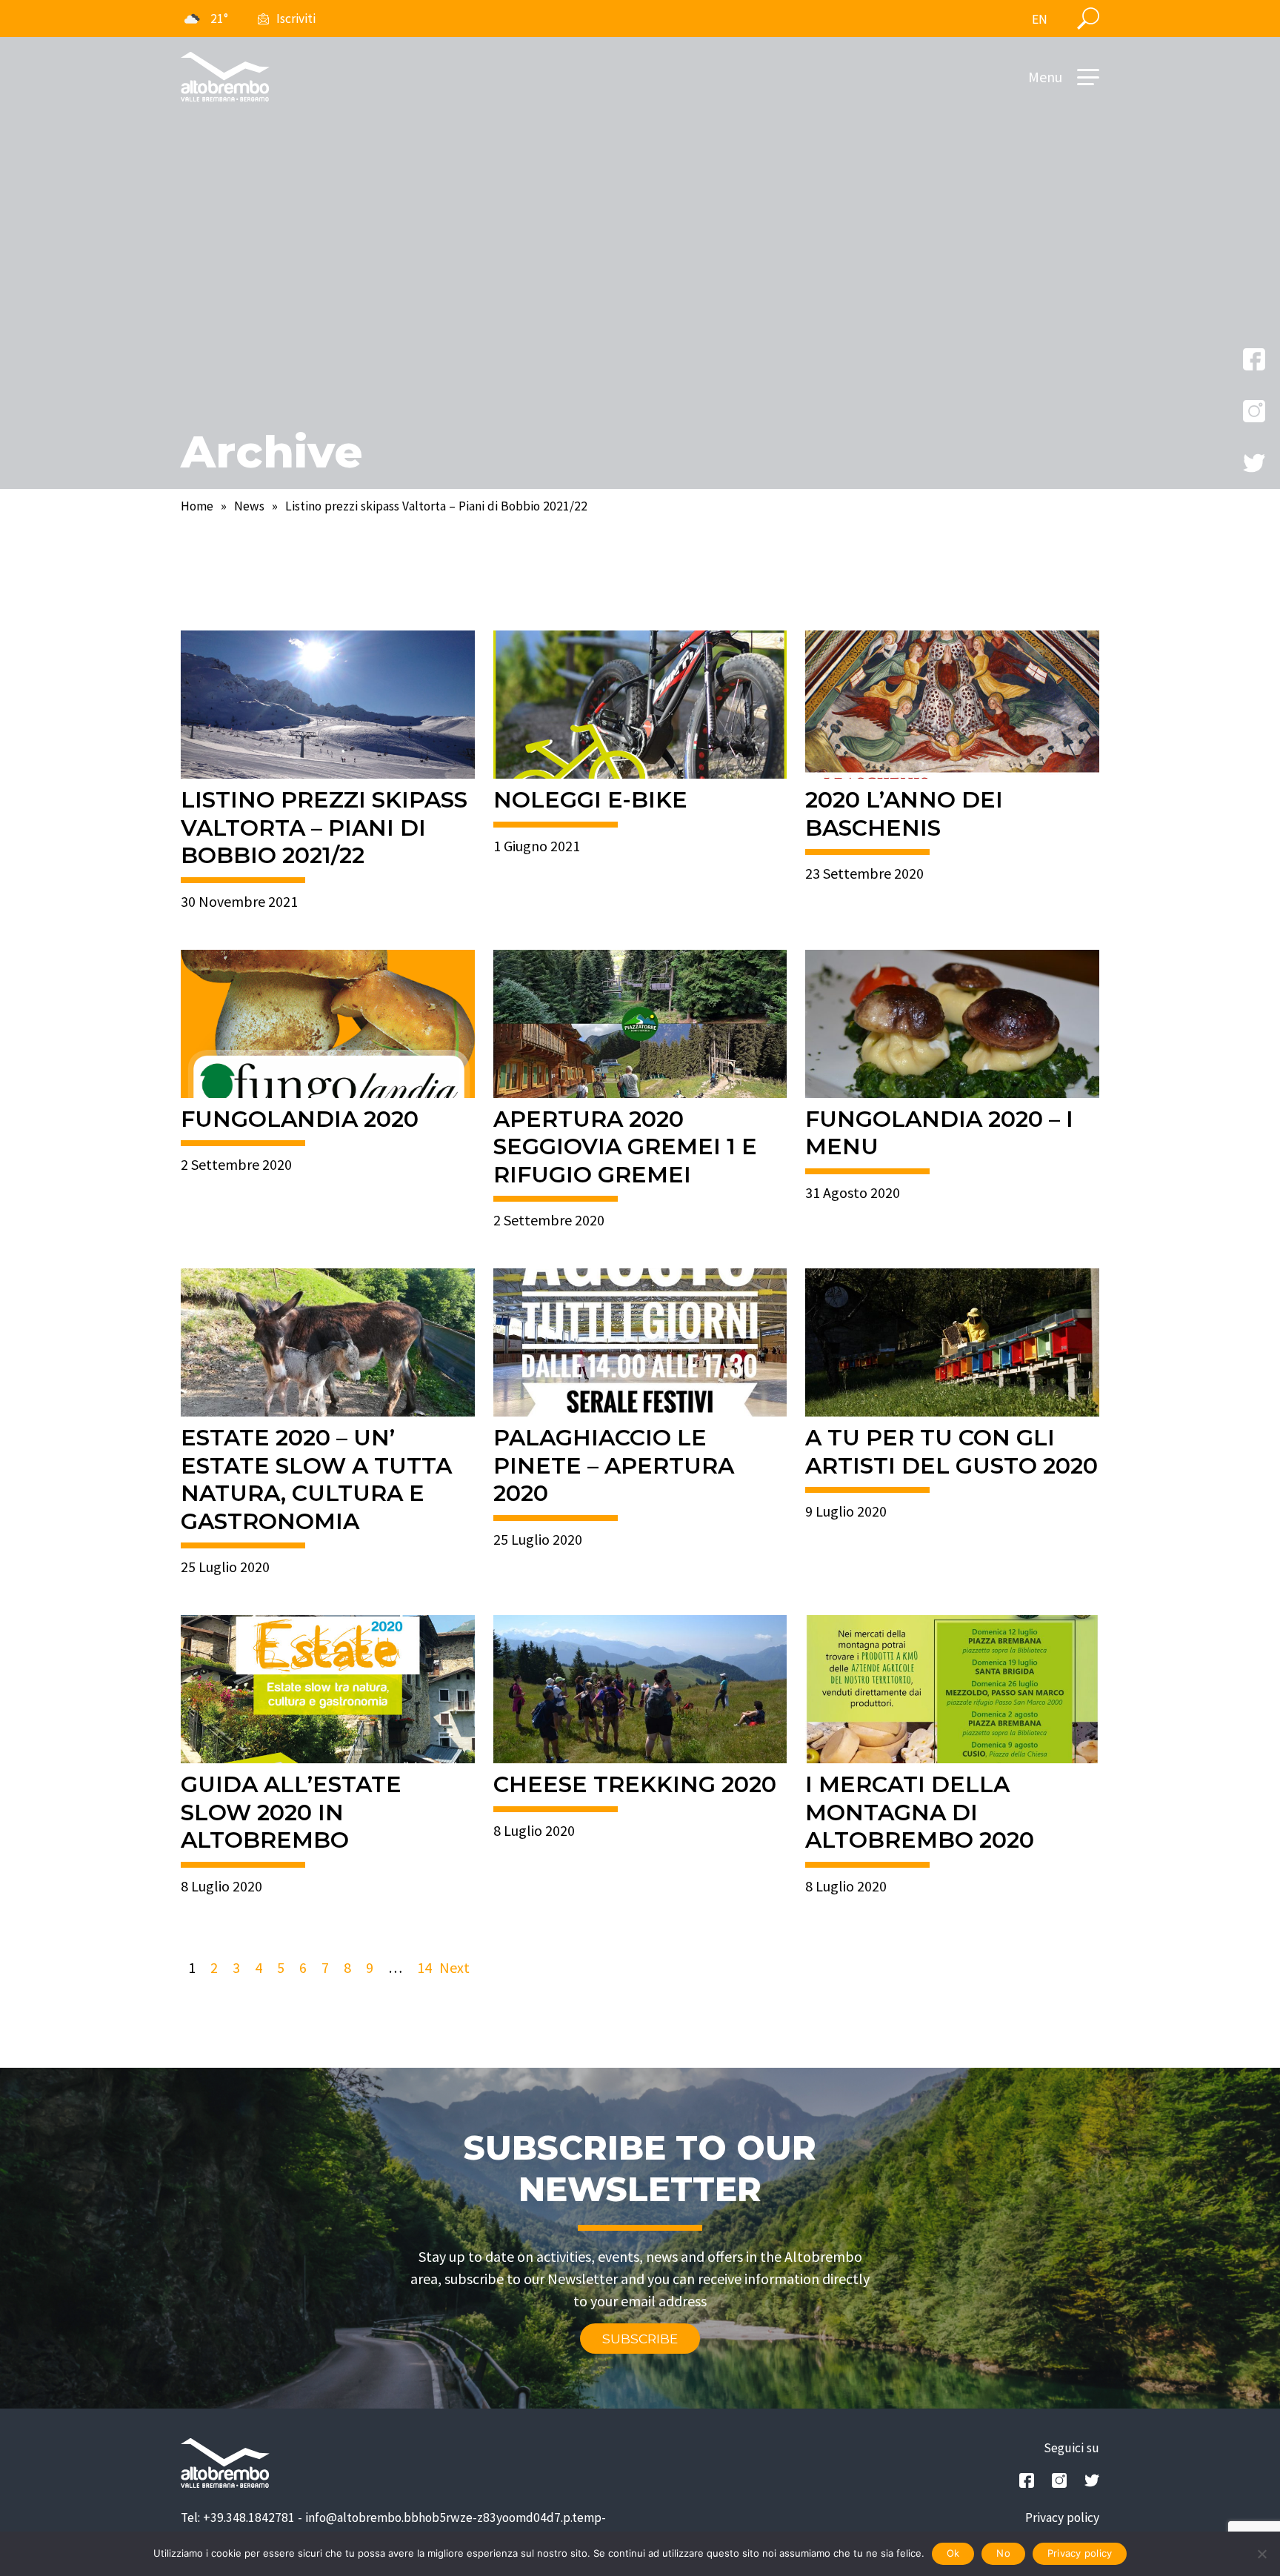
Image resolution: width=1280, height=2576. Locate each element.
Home (197, 506)
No (1003, 2553)
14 (424, 1967)
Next (454, 1967)
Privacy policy (1062, 2517)
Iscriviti (296, 19)
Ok (953, 2553)
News (249, 506)
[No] (1261, 2554)
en (1040, 19)
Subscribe (640, 2339)
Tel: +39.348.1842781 (238, 2517)
